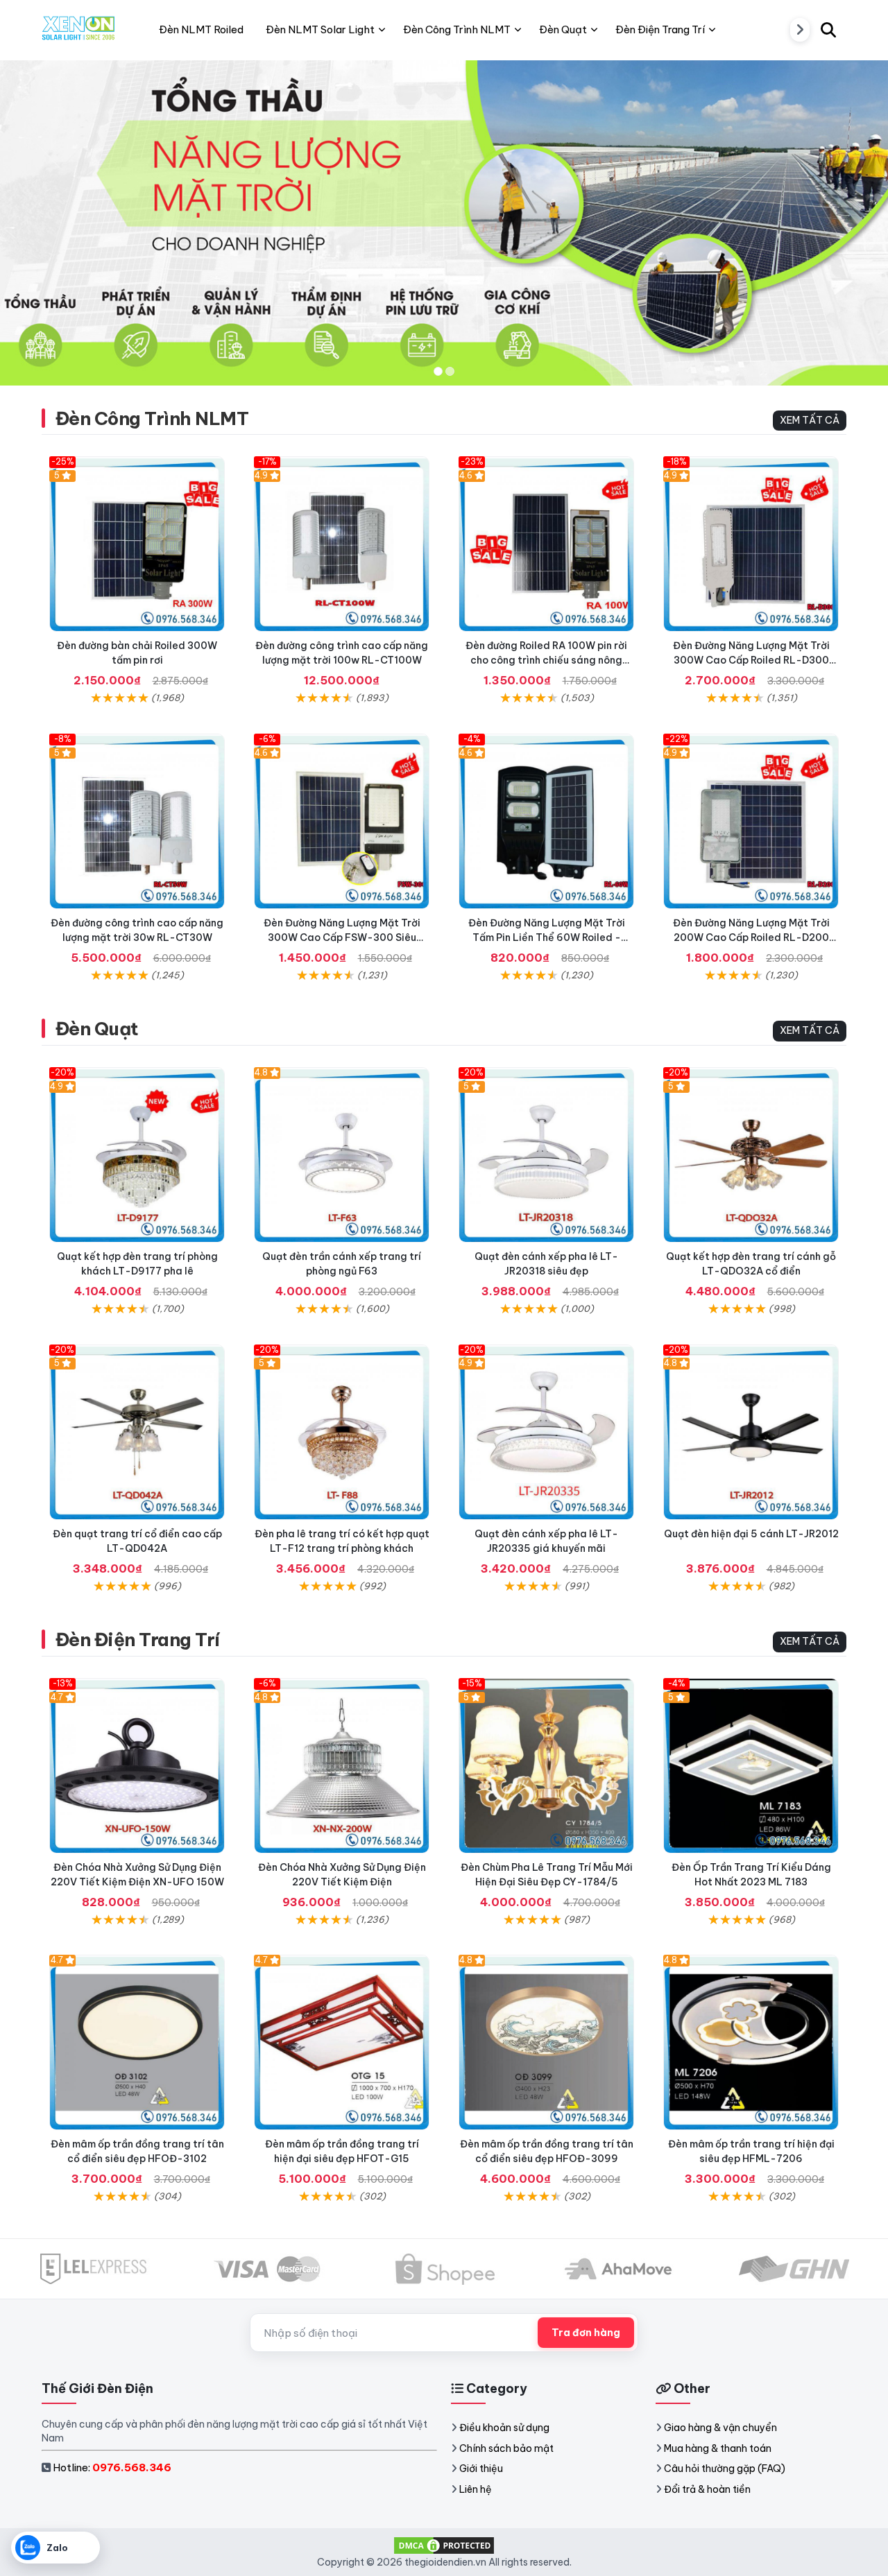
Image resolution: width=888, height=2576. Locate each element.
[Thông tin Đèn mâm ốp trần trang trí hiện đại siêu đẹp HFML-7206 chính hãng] (751, 2042)
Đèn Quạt (97, 1029)
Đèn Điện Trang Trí (138, 1640)
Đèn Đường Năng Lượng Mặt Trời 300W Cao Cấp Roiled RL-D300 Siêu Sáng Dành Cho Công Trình (751, 660)
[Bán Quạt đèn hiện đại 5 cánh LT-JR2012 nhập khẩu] (751, 1432)
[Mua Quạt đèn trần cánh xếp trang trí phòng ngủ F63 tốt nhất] (342, 1155)
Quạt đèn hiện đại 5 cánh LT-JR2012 (751, 1534)
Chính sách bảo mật (506, 2448)
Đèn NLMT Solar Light (320, 29)
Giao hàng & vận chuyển (720, 2428)
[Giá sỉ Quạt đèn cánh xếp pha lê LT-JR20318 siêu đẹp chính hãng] (546, 1155)
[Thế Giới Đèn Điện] (79, 30)
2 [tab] (450, 371)
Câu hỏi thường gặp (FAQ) (725, 2469)
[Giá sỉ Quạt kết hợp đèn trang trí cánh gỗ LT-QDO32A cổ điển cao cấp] (751, 1155)
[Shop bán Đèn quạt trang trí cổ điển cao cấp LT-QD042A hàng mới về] (137, 1432)
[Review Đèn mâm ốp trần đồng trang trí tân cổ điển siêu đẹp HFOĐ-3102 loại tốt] (137, 2042)
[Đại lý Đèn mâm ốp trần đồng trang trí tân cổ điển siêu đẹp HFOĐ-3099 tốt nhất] (546, 2042)
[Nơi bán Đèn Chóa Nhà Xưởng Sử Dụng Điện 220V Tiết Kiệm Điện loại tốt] (342, 1766)
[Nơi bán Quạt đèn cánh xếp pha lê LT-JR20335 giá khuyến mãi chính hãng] (546, 1432)
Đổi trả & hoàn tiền (707, 2489)
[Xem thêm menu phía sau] (800, 30)
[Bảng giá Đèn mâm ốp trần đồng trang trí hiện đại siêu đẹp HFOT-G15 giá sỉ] (342, 2042)
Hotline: (112, 2467)
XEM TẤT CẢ (810, 420)
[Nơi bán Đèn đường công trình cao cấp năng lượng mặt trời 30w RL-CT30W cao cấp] (137, 821)
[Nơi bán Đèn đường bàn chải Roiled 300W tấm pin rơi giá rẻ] (137, 544)
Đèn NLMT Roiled (201, 29)
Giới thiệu (481, 2469)
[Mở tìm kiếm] (828, 30)
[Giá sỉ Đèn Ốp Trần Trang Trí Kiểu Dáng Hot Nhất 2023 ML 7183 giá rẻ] (751, 1766)
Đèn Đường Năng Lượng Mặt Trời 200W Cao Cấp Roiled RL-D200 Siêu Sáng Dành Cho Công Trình (751, 937)
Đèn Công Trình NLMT (152, 418)
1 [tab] (438, 371)
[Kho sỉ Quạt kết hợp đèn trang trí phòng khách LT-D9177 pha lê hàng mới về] (137, 1155)
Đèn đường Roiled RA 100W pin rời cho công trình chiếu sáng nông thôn (546, 660)
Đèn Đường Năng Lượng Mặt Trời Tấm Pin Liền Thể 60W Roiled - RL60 (547, 937)
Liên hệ (476, 2489)
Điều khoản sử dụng (504, 2428)
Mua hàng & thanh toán (718, 2448)
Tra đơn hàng (586, 2333)
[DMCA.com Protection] (444, 2544)
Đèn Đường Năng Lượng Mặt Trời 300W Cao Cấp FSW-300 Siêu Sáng (342, 937)
